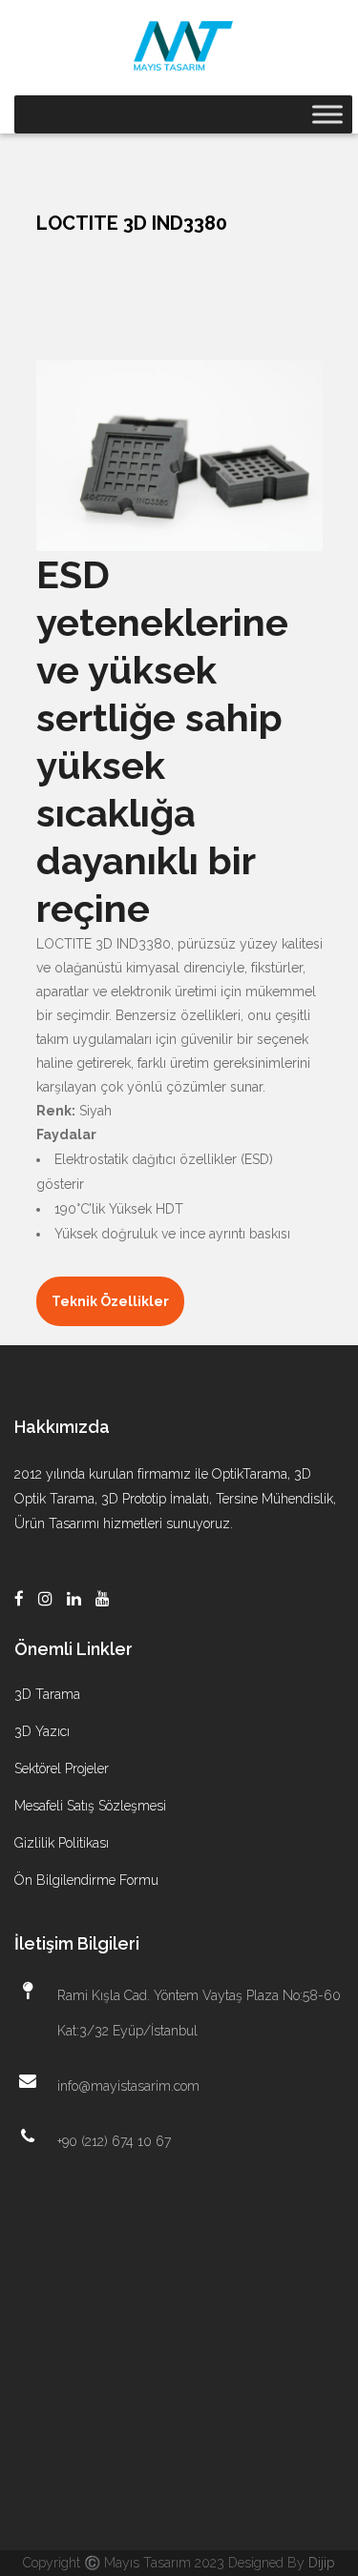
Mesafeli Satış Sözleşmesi (90, 1806)
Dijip (322, 2563)
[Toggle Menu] (327, 114)
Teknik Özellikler (110, 1301)
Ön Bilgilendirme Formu (86, 1880)
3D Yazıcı (42, 1731)
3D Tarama (47, 1694)
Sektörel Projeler (62, 1768)
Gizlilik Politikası (62, 1843)
